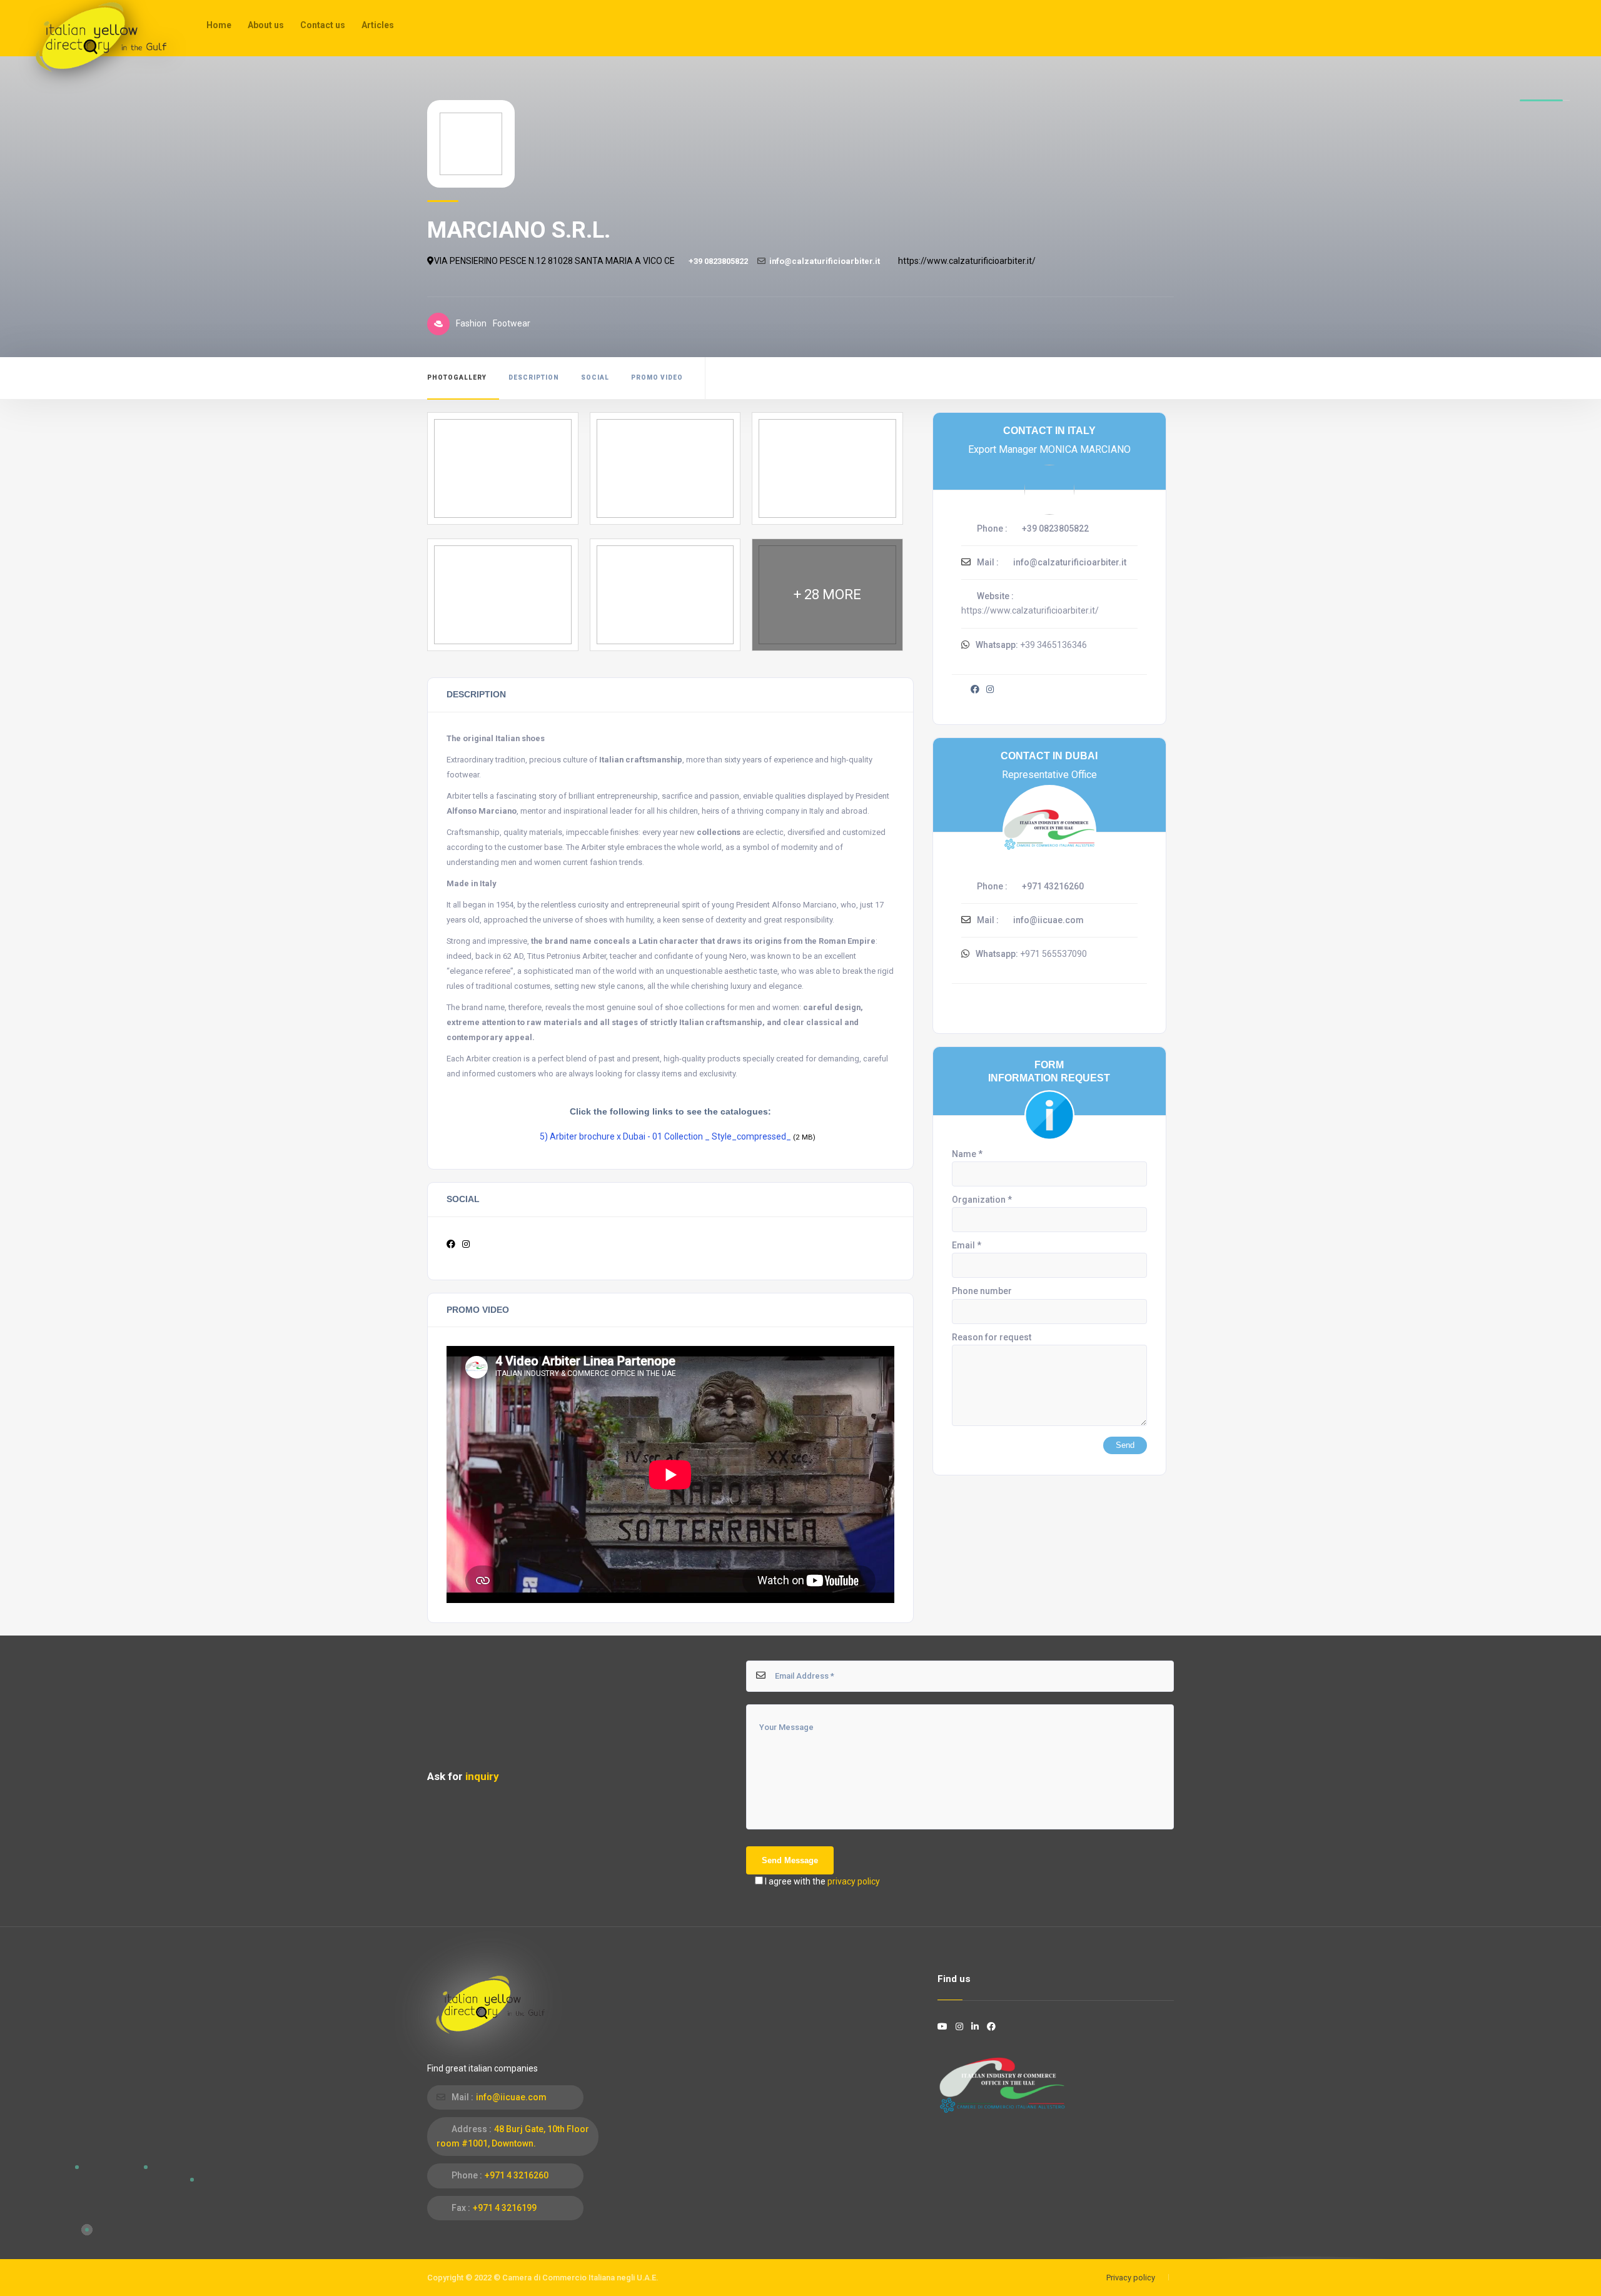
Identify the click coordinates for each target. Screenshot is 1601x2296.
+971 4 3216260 (517, 2175)
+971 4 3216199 (505, 2208)
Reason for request (992, 1337)
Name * (967, 1154)
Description (534, 377)
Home (219, 25)
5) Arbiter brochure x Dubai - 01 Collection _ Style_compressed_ (665, 1136)
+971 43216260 (1053, 886)
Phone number (982, 1291)
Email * (967, 1245)
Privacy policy (1131, 2278)
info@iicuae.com (1048, 920)
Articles (378, 25)
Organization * (982, 1200)
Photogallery (457, 377)
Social (595, 377)
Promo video (657, 377)
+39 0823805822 (718, 261)
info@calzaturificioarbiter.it (825, 261)
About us (266, 25)
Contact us (323, 25)
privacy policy (854, 1881)
